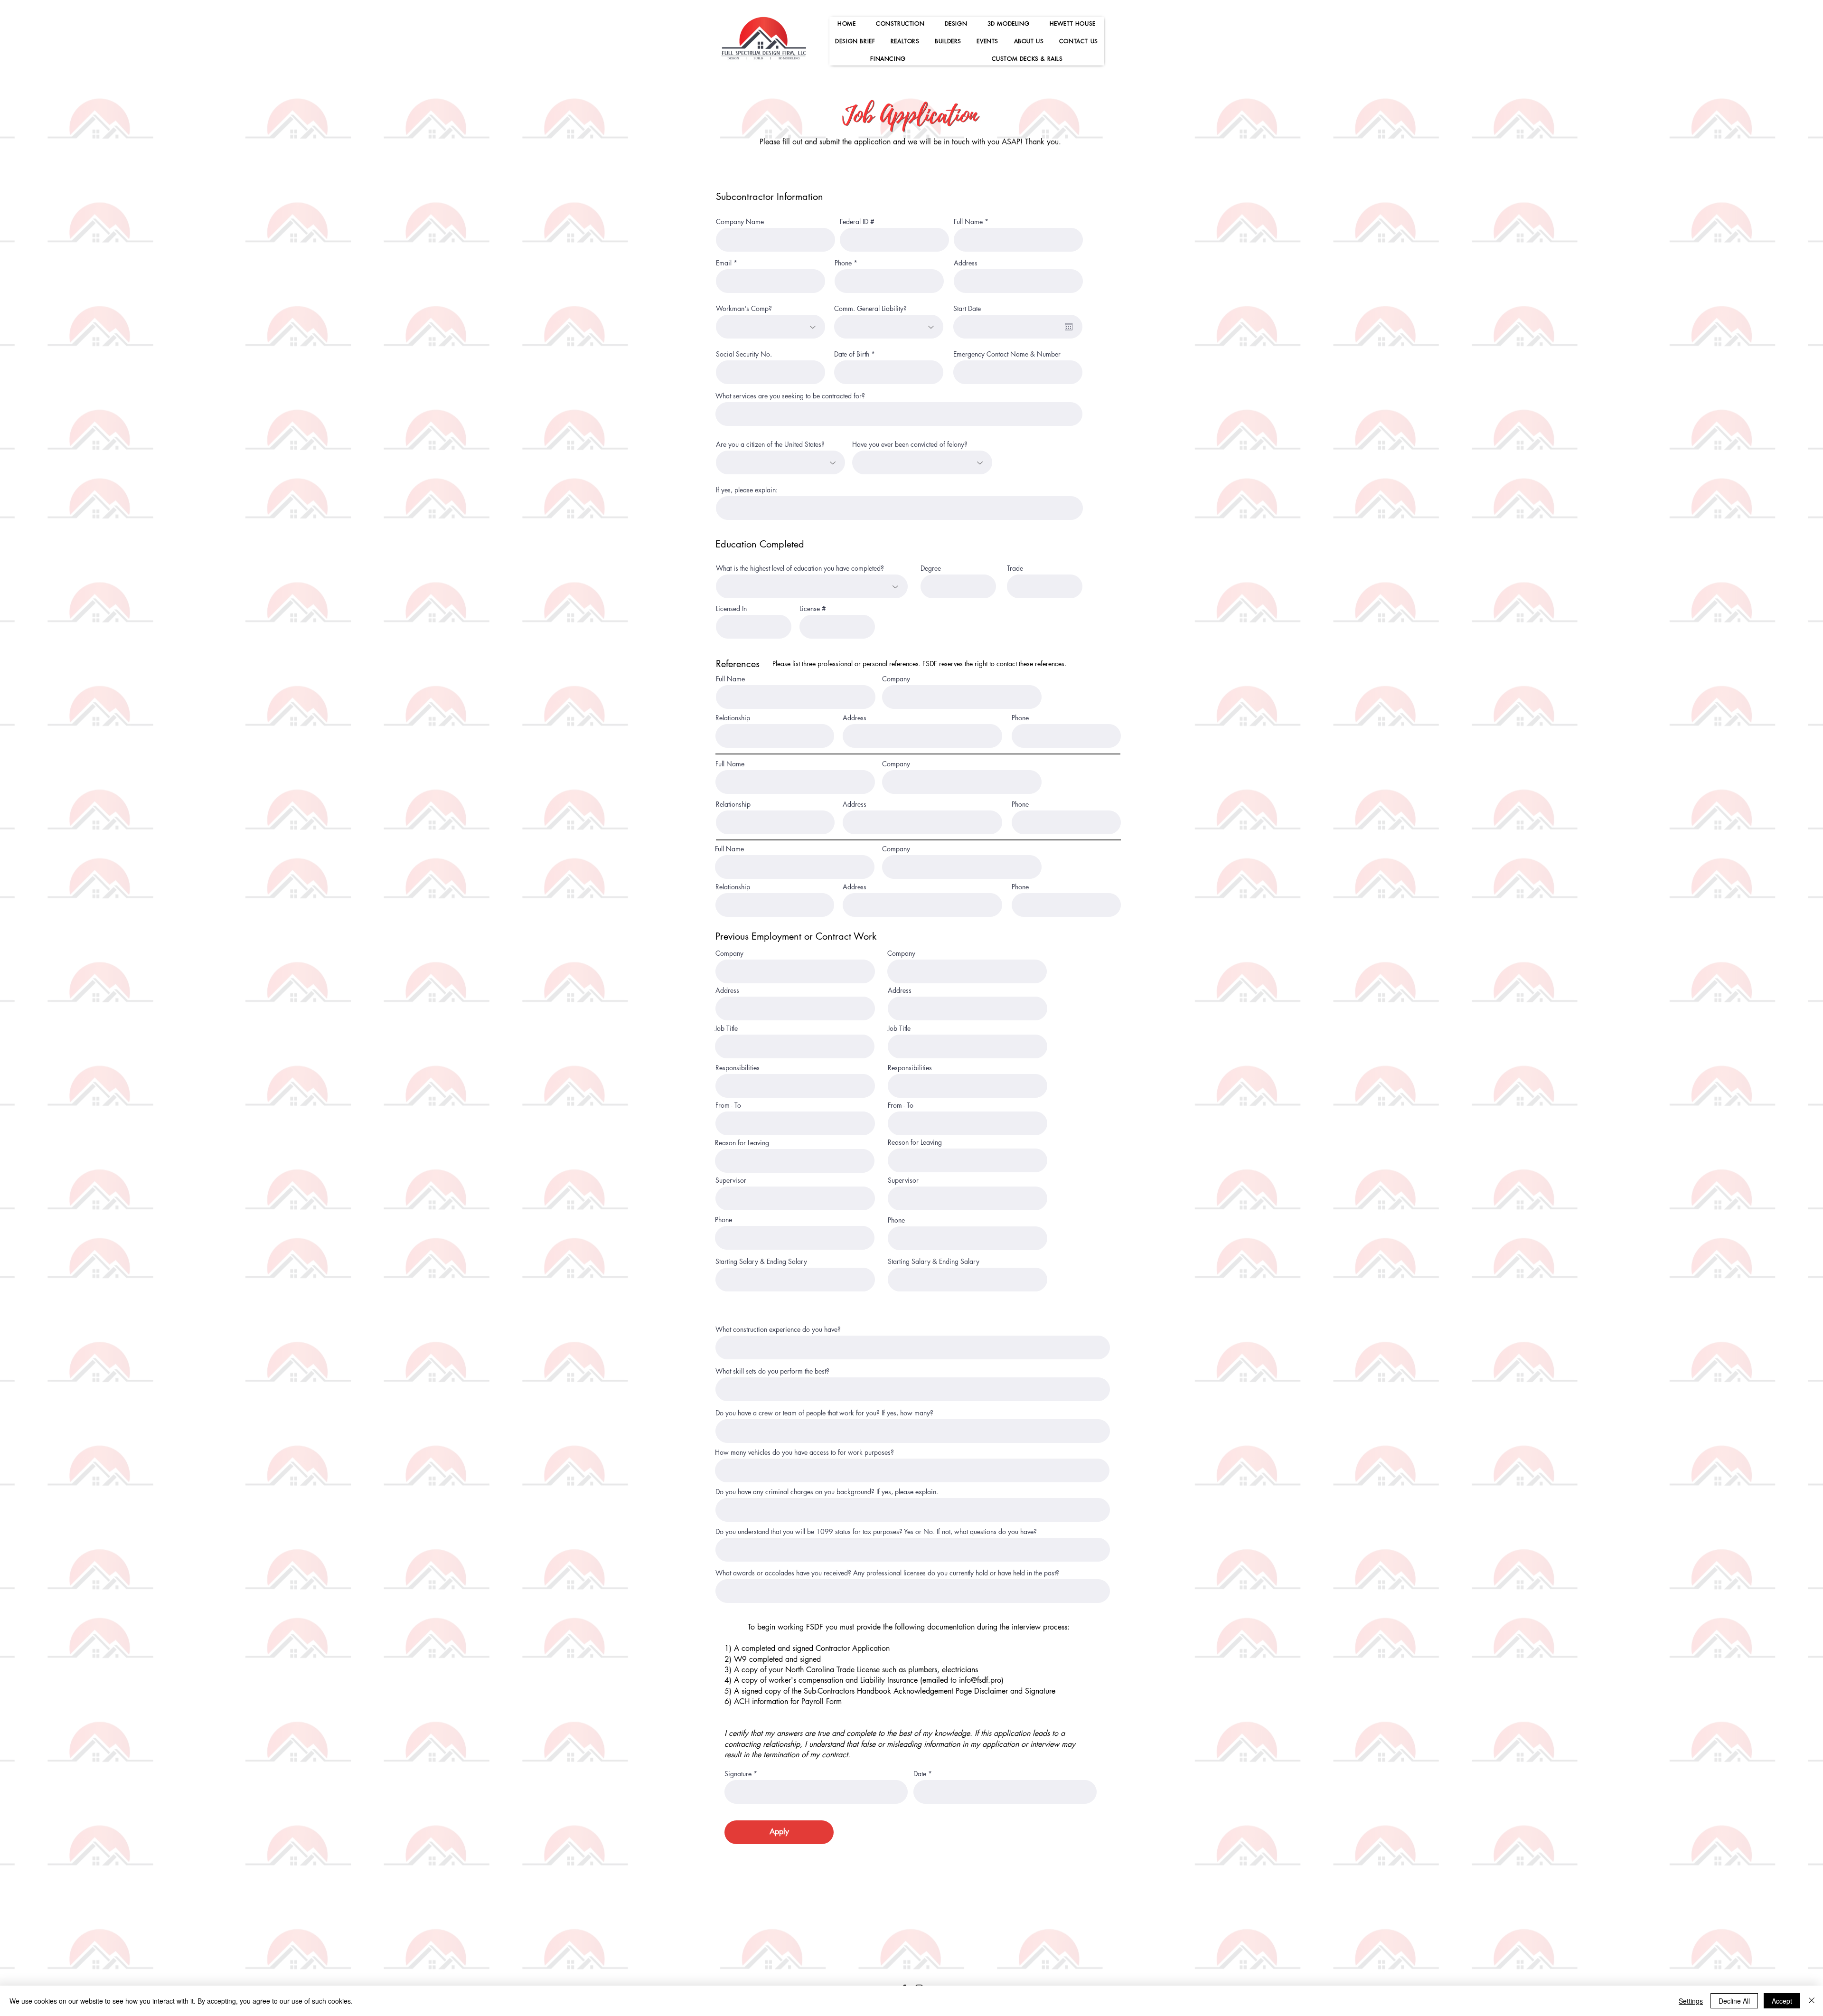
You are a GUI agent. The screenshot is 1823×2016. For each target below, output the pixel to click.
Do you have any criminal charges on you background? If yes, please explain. (827, 1492)
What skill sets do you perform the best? (772, 1371)
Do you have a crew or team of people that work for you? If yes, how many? (824, 1413)
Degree (931, 568)
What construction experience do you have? (778, 1329)
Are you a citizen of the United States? (770, 444)
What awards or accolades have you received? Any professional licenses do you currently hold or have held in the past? (887, 1573)
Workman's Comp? (744, 309)
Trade (1015, 568)
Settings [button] (1691, 2001)
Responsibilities (738, 1068)
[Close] (1812, 2001)
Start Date (967, 309)
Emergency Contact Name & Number (1007, 354)
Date (920, 1774)
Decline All (1734, 2001)
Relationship (733, 718)
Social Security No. (744, 354)
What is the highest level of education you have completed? (800, 568)
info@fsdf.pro (980, 1680)
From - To (728, 1105)
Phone (843, 263)
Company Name (740, 222)
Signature (738, 1774)
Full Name (968, 222)
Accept (1782, 2001)
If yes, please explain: (747, 490)
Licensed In (731, 609)
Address (966, 263)
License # (813, 609)
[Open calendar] (1069, 327)
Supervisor (731, 1180)
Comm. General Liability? (870, 309)
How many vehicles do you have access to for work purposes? (804, 1452)
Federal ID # (857, 222)
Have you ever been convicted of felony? (910, 444)
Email (724, 263)
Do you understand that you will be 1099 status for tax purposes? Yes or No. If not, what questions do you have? (876, 1532)
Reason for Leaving (742, 1143)
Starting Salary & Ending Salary (761, 1262)
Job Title (726, 1028)
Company (896, 679)
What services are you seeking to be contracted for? (790, 396)
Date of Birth (852, 354)
